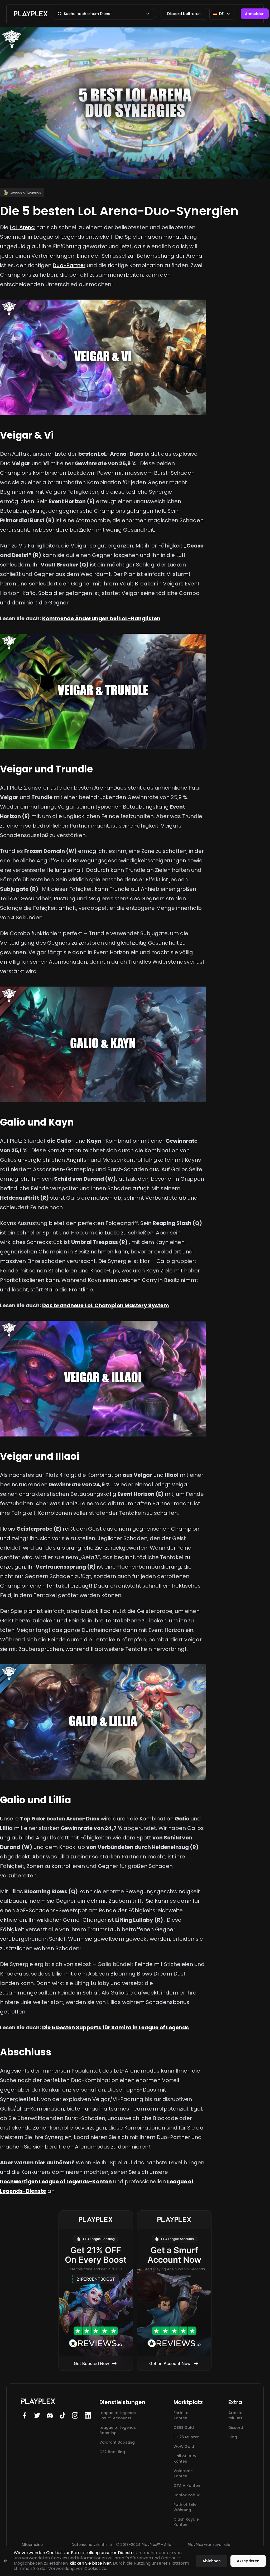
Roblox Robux (187, 2495)
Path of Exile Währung (185, 2507)
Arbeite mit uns (235, 2415)
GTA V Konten (187, 2486)
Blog (233, 2437)
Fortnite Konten (181, 2415)
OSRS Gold (184, 2428)
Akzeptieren (248, 2561)
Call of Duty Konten (185, 2459)
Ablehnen (212, 2561)
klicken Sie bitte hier (90, 2563)
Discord (236, 2428)
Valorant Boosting (117, 2442)
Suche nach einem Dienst (88, 14)
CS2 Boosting (112, 2452)
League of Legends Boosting (118, 2430)
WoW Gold (184, 2447)
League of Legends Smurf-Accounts (118, 2415)
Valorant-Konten (183, 2473)
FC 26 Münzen (187, 2437)
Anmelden (255, 14)
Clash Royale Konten (186, 2522)
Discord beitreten (184, 14)
